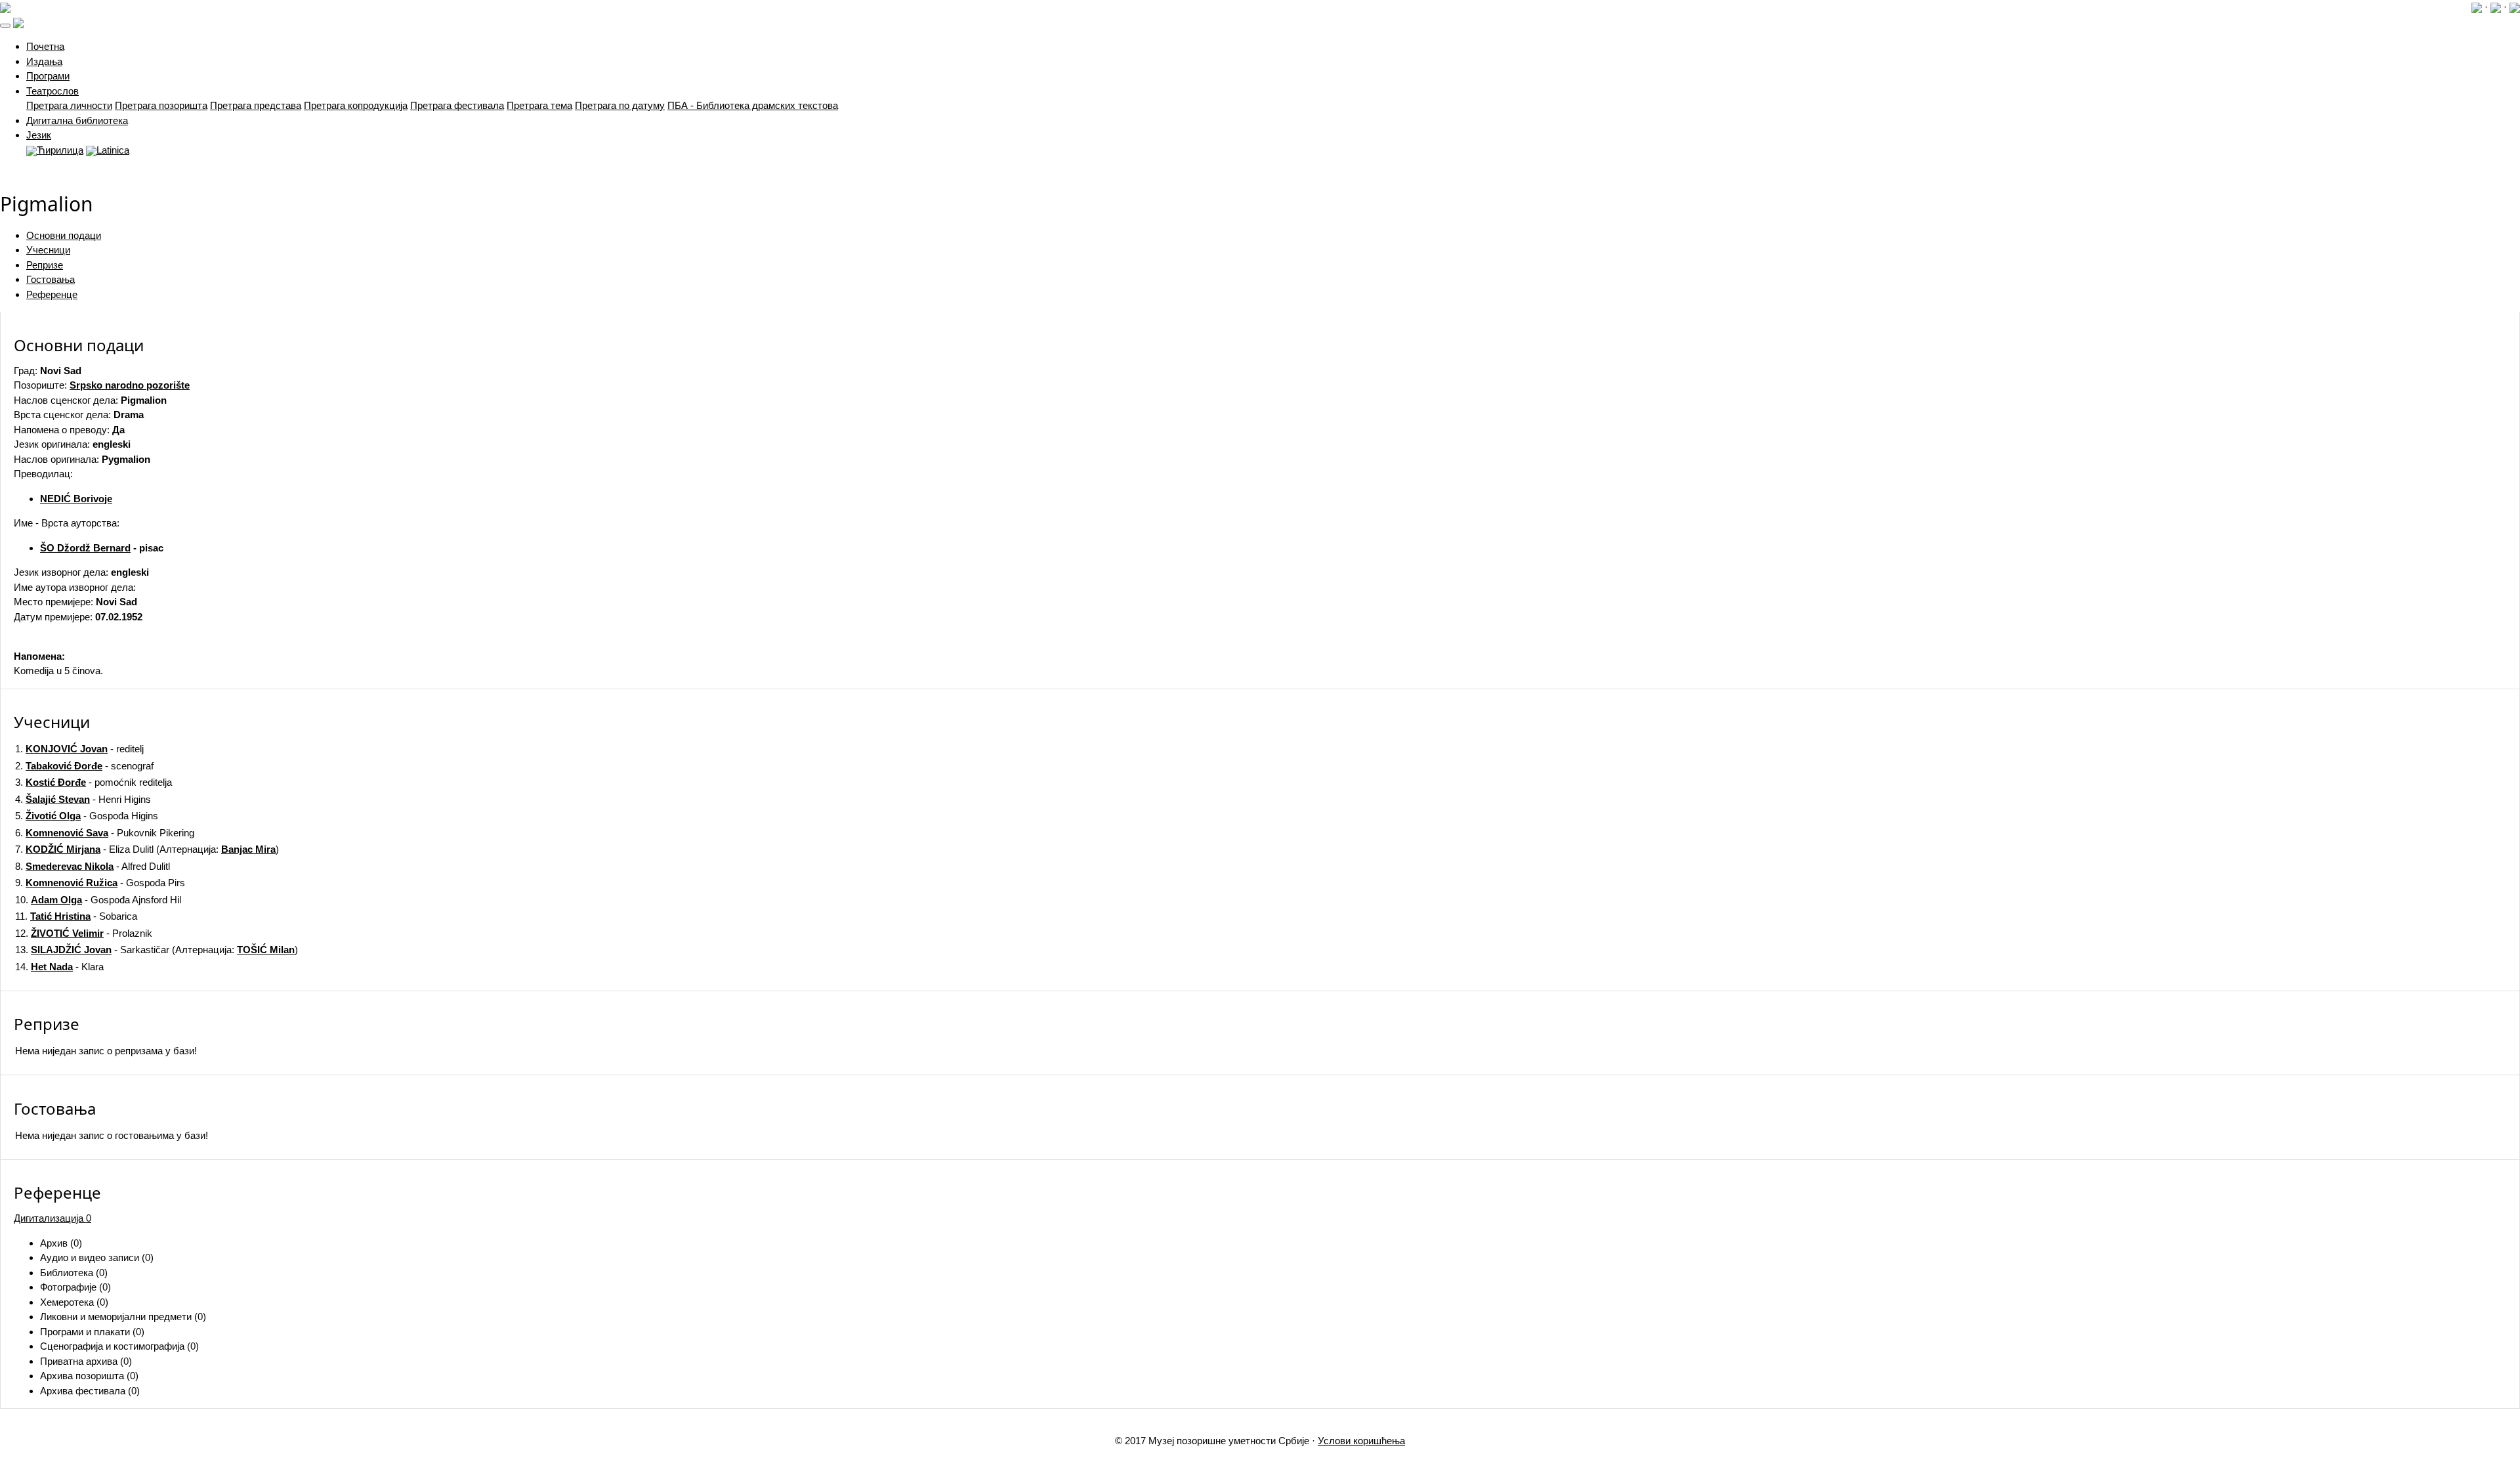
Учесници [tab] (48, 250)
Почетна (45, 46)
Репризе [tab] (45, 265)
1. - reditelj (79, 749)
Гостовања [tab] (51, 279)
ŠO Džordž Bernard (85, 548)
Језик (39, 135)
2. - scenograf (84, 766)
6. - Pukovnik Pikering (105, 833)
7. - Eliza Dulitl (84, 849)
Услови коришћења (1361, 1441)
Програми (48, 76)
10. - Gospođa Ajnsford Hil (98, 900)
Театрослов (52, 91)
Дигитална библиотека (77, 120)
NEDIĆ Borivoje (76, 499)
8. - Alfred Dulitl (93, 866)
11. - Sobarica (76, 916)
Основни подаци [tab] (64, 235)
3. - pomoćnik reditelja (94, 782)
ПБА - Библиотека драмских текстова (753, 105)
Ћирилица (60, 150)
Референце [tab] (52, 294)
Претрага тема (539, 105)
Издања (44, 61)
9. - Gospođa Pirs (100, 883)
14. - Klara (59, 967)
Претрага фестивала (457, 105)
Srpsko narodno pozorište (130, 385)
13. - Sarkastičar (92, 950)
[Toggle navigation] (5, 26)
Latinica (113, 150)
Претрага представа (256, 105)
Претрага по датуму (620, 105)
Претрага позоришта (161, 105)
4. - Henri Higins (83, 799)
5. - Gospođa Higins (87, 816)
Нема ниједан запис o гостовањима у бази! (112, 1135)
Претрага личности (69, 105)
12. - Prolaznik (84, 933)
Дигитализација (52, 1218)
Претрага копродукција (356, 105)
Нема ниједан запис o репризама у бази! (106, 1051)
